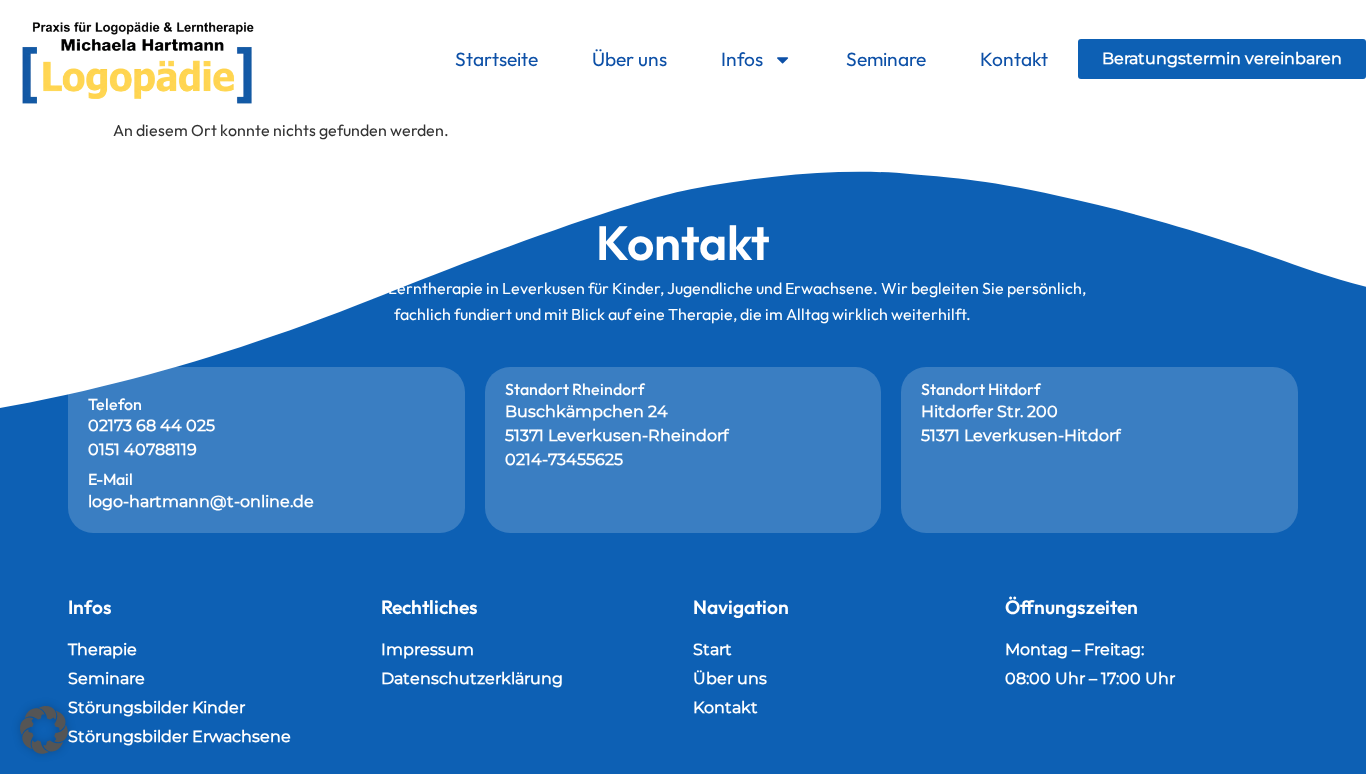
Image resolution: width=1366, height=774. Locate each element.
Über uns (629, 59)
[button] (44, 730)
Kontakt (1014, 59)
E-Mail (110, 479)
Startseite (496, 59)
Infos (742, 59)
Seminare (886, 59)
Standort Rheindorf (574, 389)
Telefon (115, 404)
